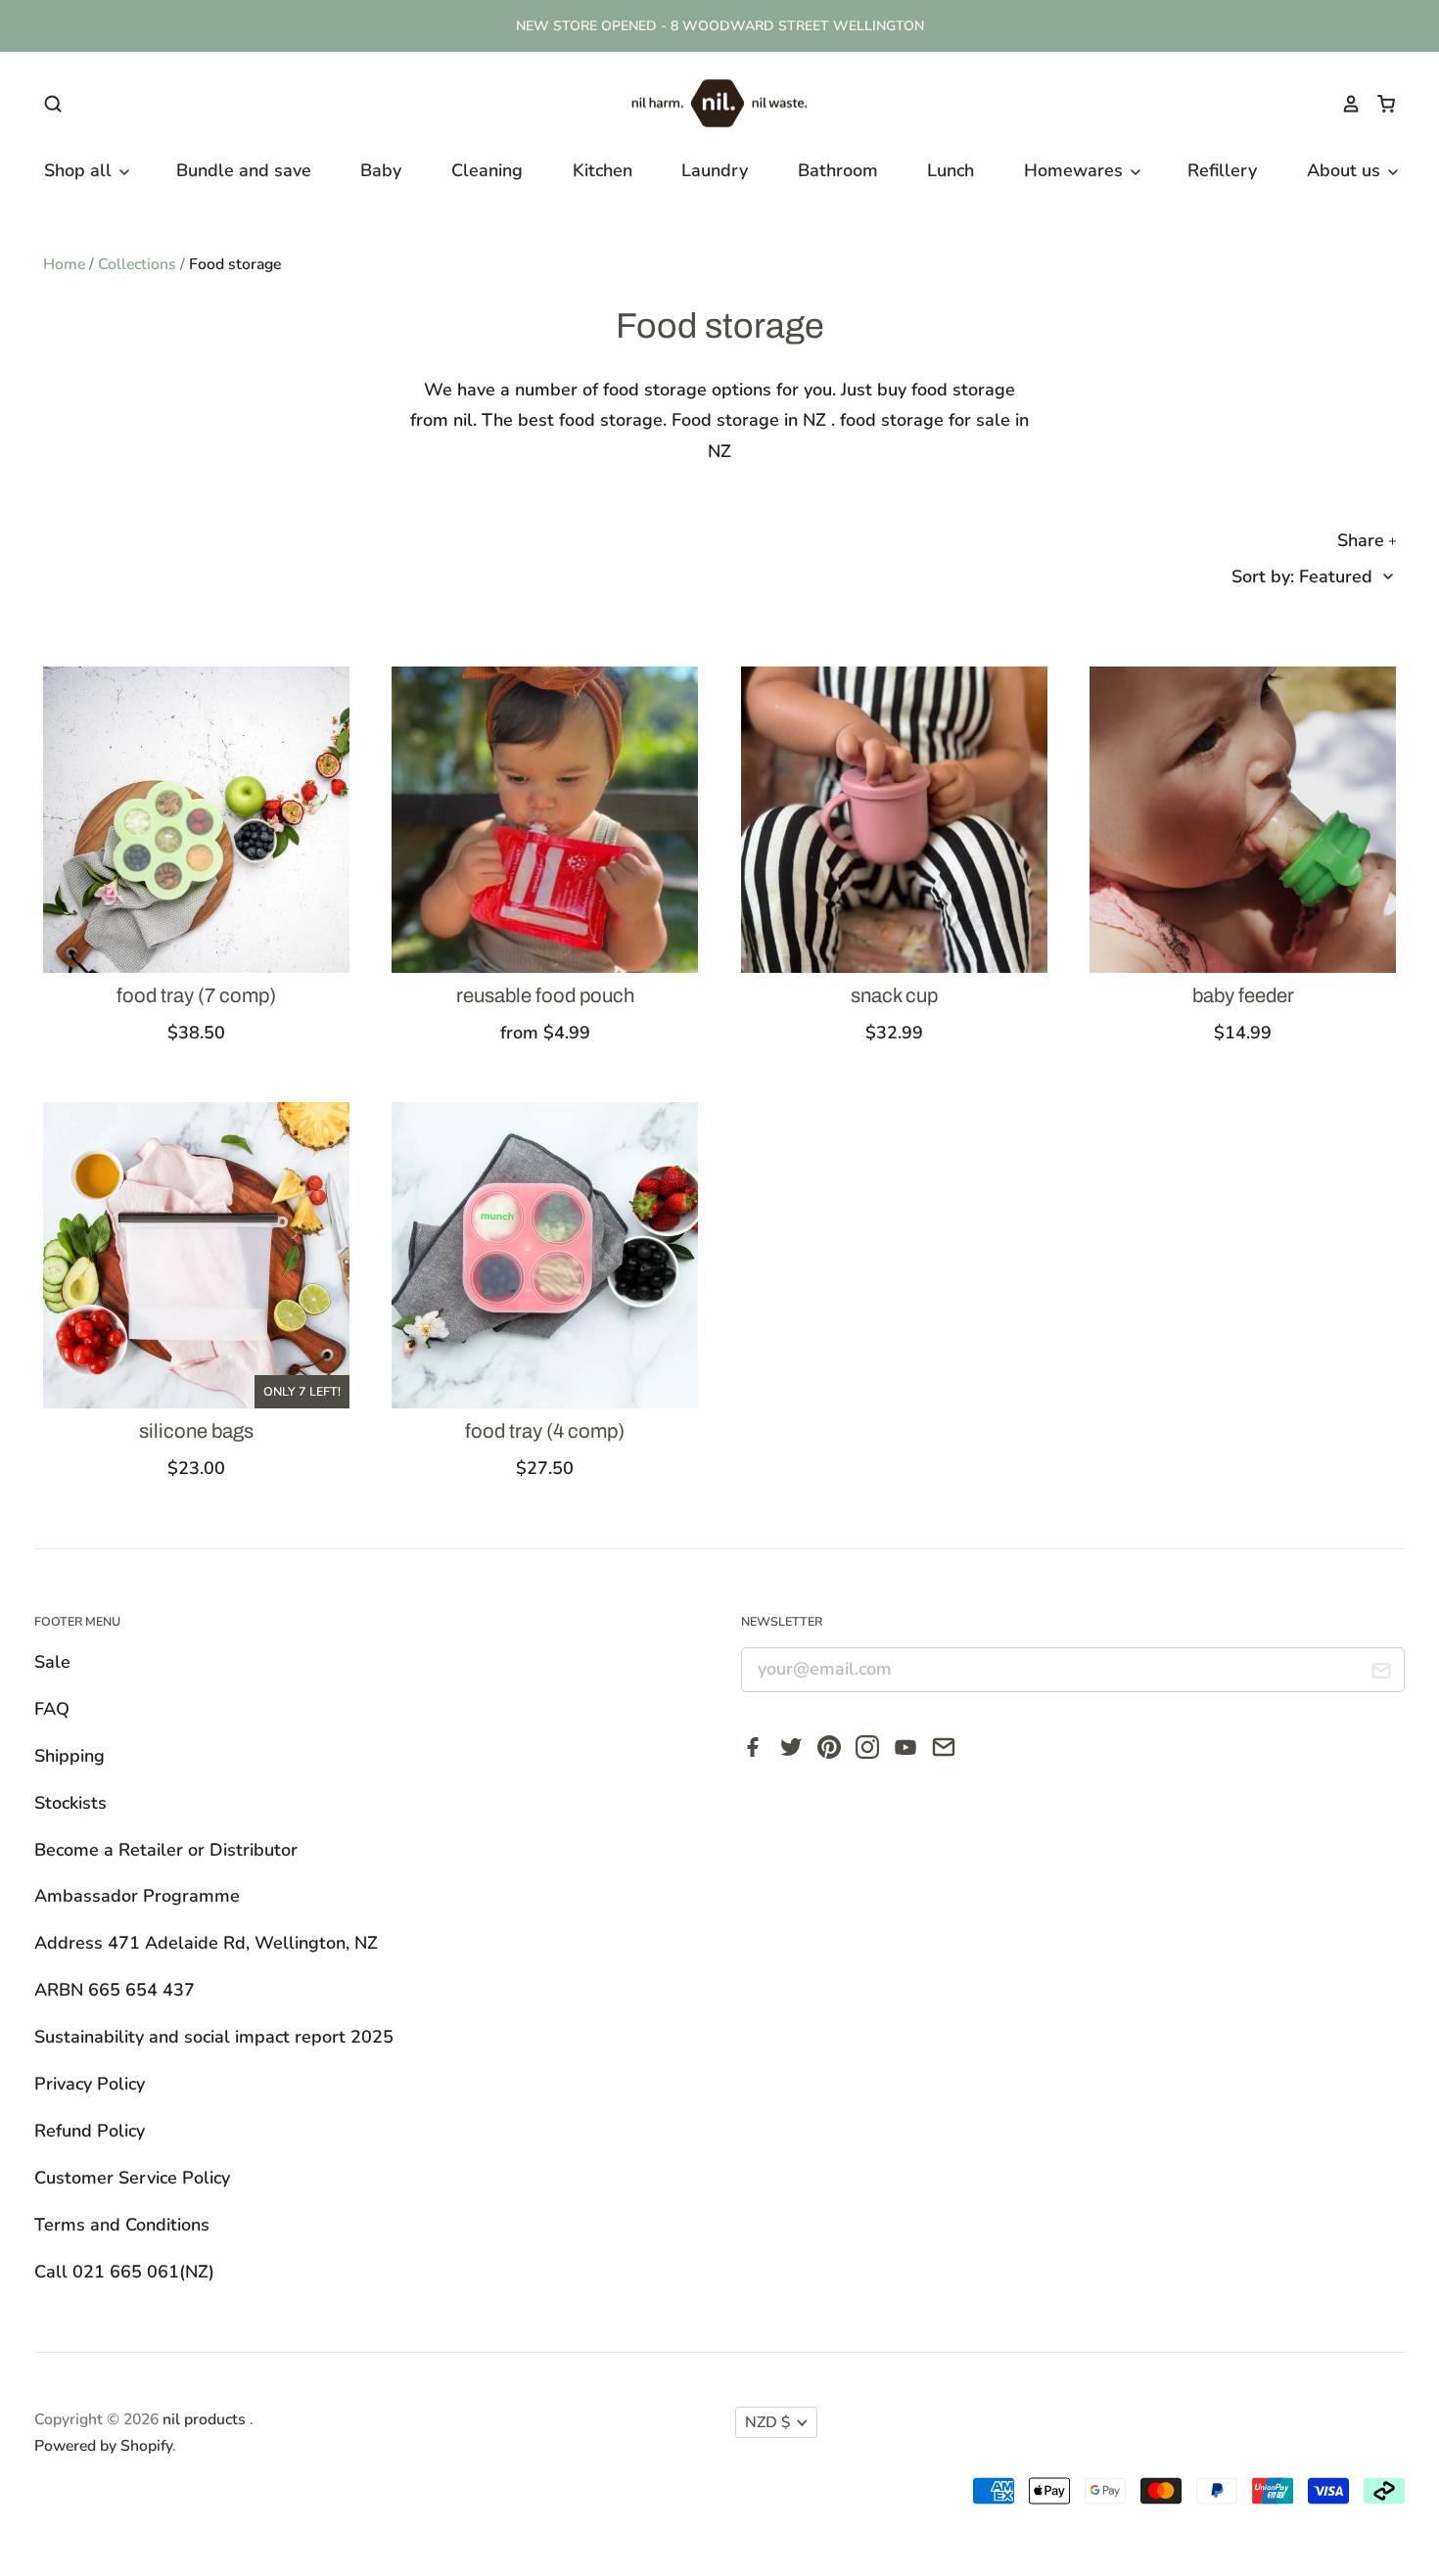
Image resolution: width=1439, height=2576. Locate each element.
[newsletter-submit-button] (1382, 1675)
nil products (206, 2419)
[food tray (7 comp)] (196, 820)
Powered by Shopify (103, 2446)
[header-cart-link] (1378, 104)
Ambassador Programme (137, 1896)
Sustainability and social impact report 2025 (214, 2037)
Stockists (70, 1803)
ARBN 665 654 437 (115, 1990)
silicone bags (196, 1431)
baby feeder (1243, 995)
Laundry (715, 170)
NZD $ (767, 2422)
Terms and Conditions (122, 2225)
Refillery (1222, 170)
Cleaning (487, 170)
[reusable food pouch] (545, 820)
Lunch (951, 170)
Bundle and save (244, 170)
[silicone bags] (196, 1255)
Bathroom (838, 170)
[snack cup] (894, 820)
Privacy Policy (90, 2084)
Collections (137, 264)
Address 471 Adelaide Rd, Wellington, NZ (206, 1943)
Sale (52, 1662)
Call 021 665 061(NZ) (124, 2272)
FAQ (52, 1709)
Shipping (70, 1756)
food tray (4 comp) (545, 1431)
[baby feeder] (1243, 820)
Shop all (80, 170)
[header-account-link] (1342, 104)
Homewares (1076, 170)
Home (64, 264)
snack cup (894, 995)
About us (1346, 170)
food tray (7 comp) (196, 995)
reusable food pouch (545, 995)
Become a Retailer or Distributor (166, 1850)
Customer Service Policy (132, 2178)
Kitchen (603, 170)
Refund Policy (90, 2131)
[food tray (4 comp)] (545, 1255)
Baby (381, 170)
